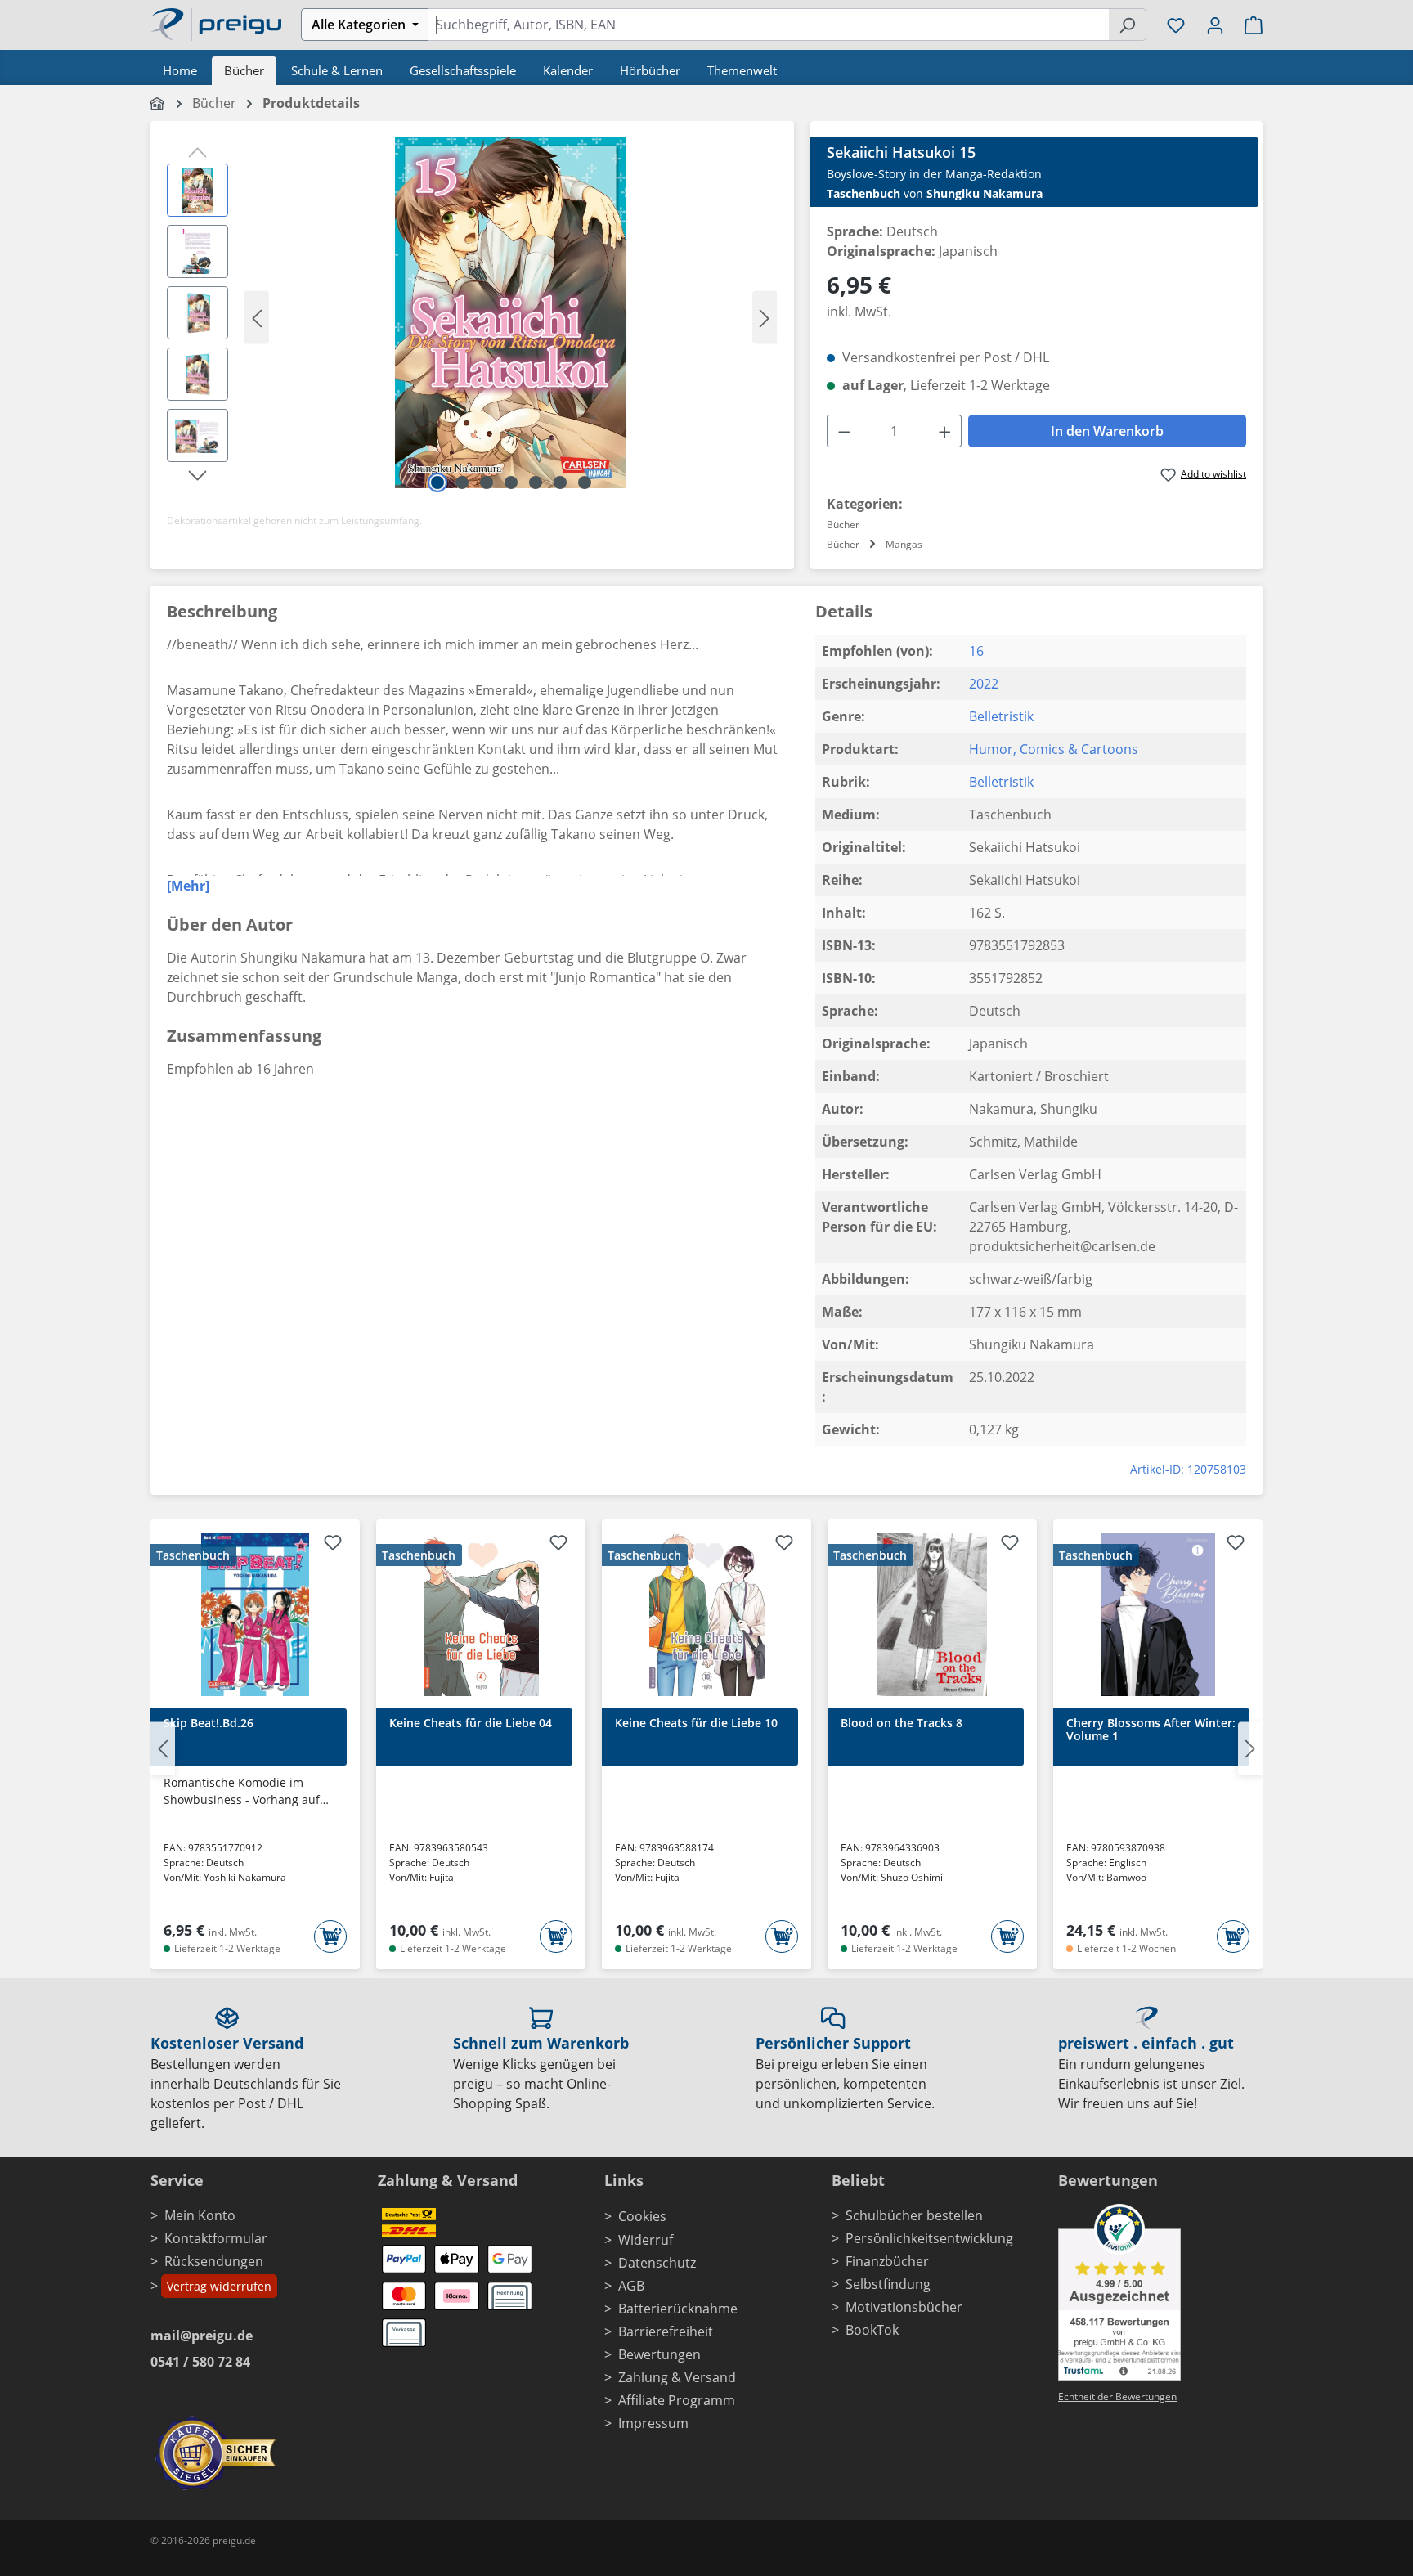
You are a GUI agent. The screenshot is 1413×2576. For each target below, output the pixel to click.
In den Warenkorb (1107, 431)
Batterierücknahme (678, 2309)
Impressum (653, 2423)
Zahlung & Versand (677, 2377)
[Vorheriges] (257, 317)
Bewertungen (659, 2354)
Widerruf (646, 2240)
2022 (984, 684)
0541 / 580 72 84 (200, 2362)
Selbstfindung (888, 2284)
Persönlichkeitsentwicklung (929, 2238)
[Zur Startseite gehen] (216, 23)
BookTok (872, 2330)
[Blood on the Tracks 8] (932, 1614)
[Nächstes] (765, 317)
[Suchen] (1127, 25)
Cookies (642, 2216)
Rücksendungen (214, 2261)
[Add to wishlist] (333, 1545)
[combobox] (768, 25)
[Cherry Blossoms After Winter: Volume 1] (1158, 1614)
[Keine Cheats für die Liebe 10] (706, 1614)
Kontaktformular (216, 2238)
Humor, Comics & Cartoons (1054, 749)
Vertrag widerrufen (219, 2286)
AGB (631, 2286)
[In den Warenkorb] (330, 1936)
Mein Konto (200, 2215)
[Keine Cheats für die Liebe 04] (481, 1614)
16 (976, 651)
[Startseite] (158, 103)
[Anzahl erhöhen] (945, 431)
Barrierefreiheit (666, 2331)
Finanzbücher (887, 2261)
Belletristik (1001, 716)
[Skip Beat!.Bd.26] (255, 1614)
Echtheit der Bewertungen (1117, 2396)
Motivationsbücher (904, 2307)
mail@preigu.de (202, 2336)
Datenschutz (657, 2263)
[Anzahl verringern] (844, 431)
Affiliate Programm (677, 2400)
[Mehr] (188, 886)
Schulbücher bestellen (914, 2215)
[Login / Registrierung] (1215, 25)
